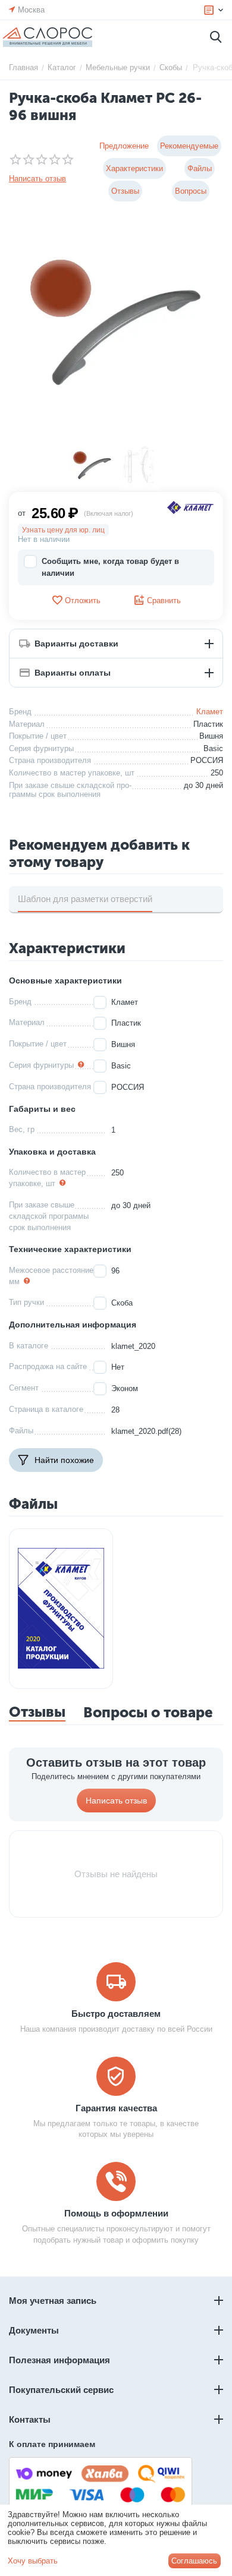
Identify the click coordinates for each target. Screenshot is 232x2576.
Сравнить (164, 600)
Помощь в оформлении (116, 2213)
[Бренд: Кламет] (190, 507)
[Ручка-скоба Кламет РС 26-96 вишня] (116, 328)
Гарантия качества (116, 2108)
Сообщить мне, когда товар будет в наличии (110, 567)
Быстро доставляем (116, 2014)
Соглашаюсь (194, 2561)
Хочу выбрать (33, 2561)
